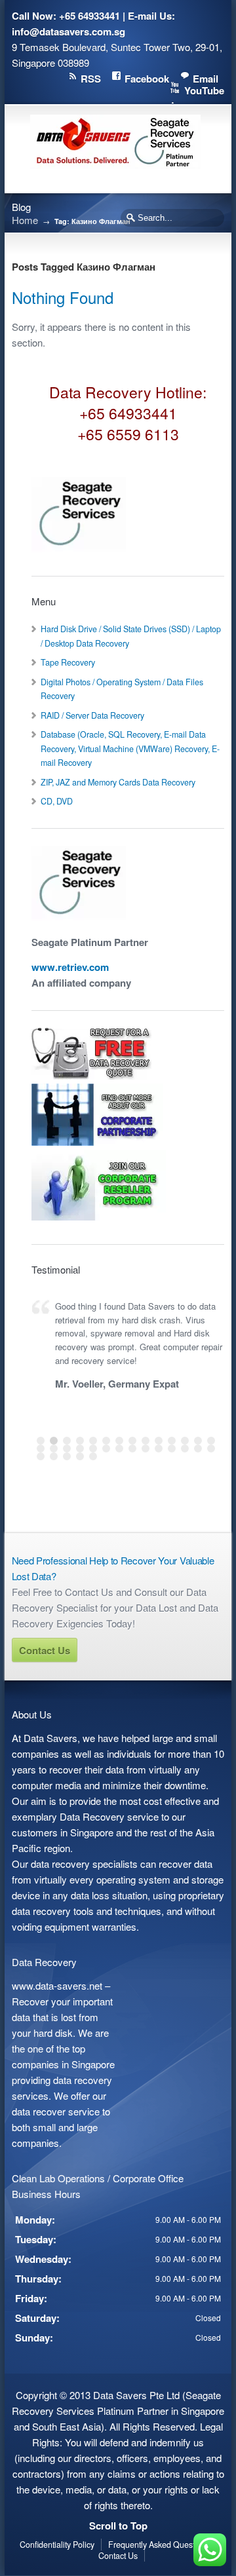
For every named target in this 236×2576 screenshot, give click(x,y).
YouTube (204, 90)
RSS (91, 79)
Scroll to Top (118, 2526)
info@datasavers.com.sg (69, 31)
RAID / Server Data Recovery (92, 715)
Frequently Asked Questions (159, 2545)
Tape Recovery (68, 662)
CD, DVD (57, 801)
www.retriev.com (70, 967)
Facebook (147, 79)
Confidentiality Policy (57, 2545)
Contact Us (45, 1650)
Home (25, 220)
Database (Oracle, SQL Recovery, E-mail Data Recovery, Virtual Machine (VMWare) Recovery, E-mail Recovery (130, 748)
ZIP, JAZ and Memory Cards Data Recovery (118, 782)
